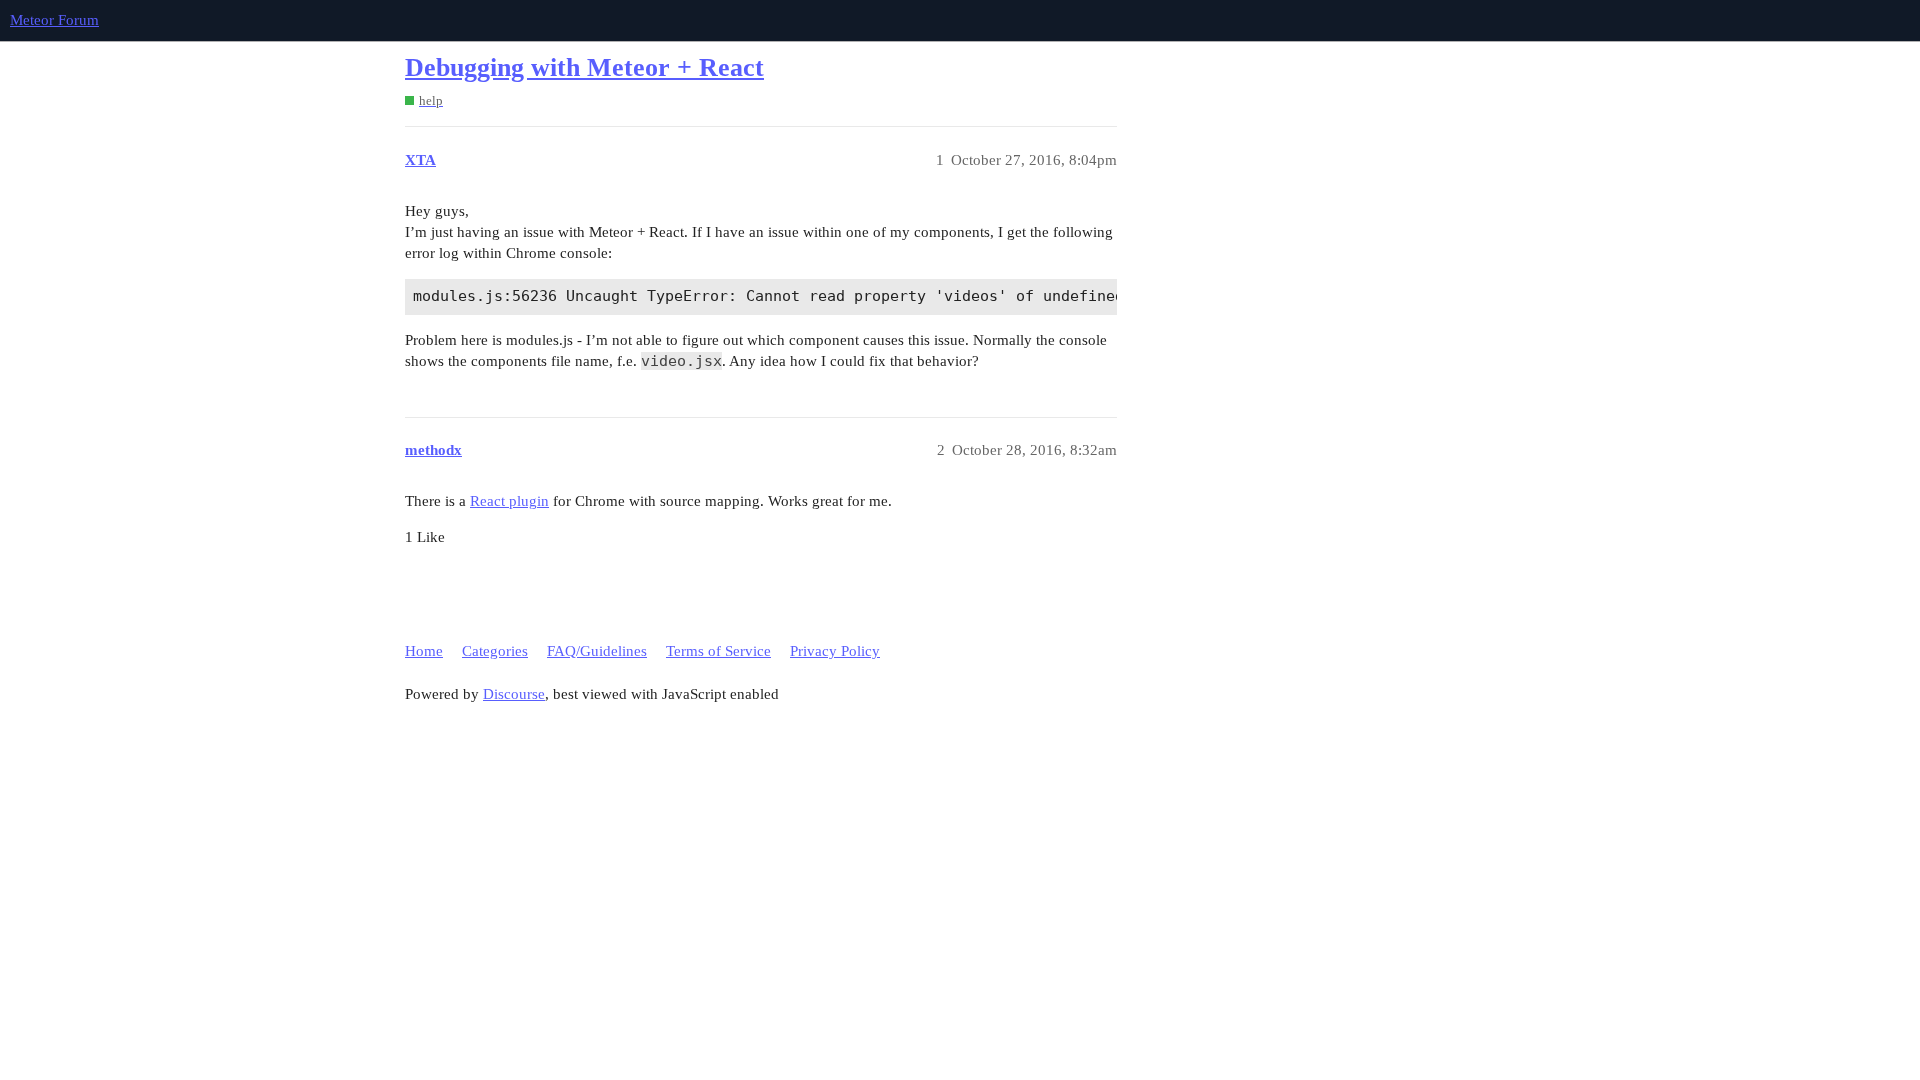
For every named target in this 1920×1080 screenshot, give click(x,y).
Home (424, 651)
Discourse (514, 694)
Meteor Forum (54, 20)
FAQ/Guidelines (597, 651)
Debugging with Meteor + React (584, 67)
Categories (495, 651)
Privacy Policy (835, 651)
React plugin (509, 501)
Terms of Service (718, 651)
